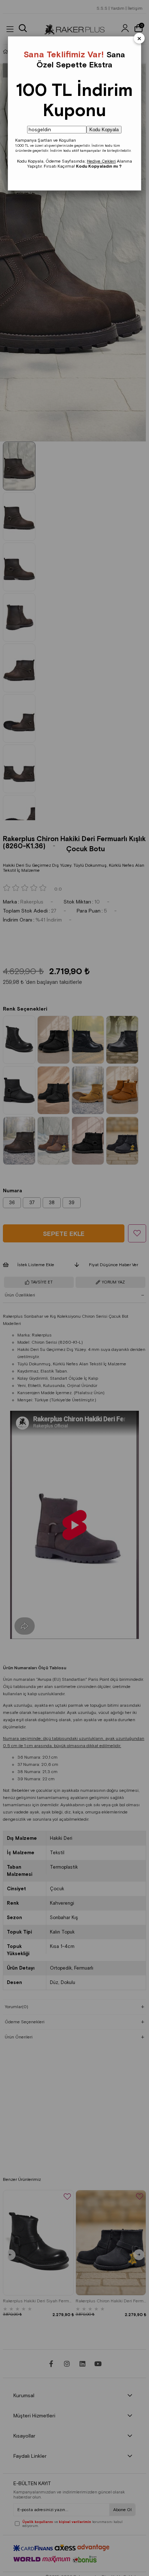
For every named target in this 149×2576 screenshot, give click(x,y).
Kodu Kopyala (104, 130)
